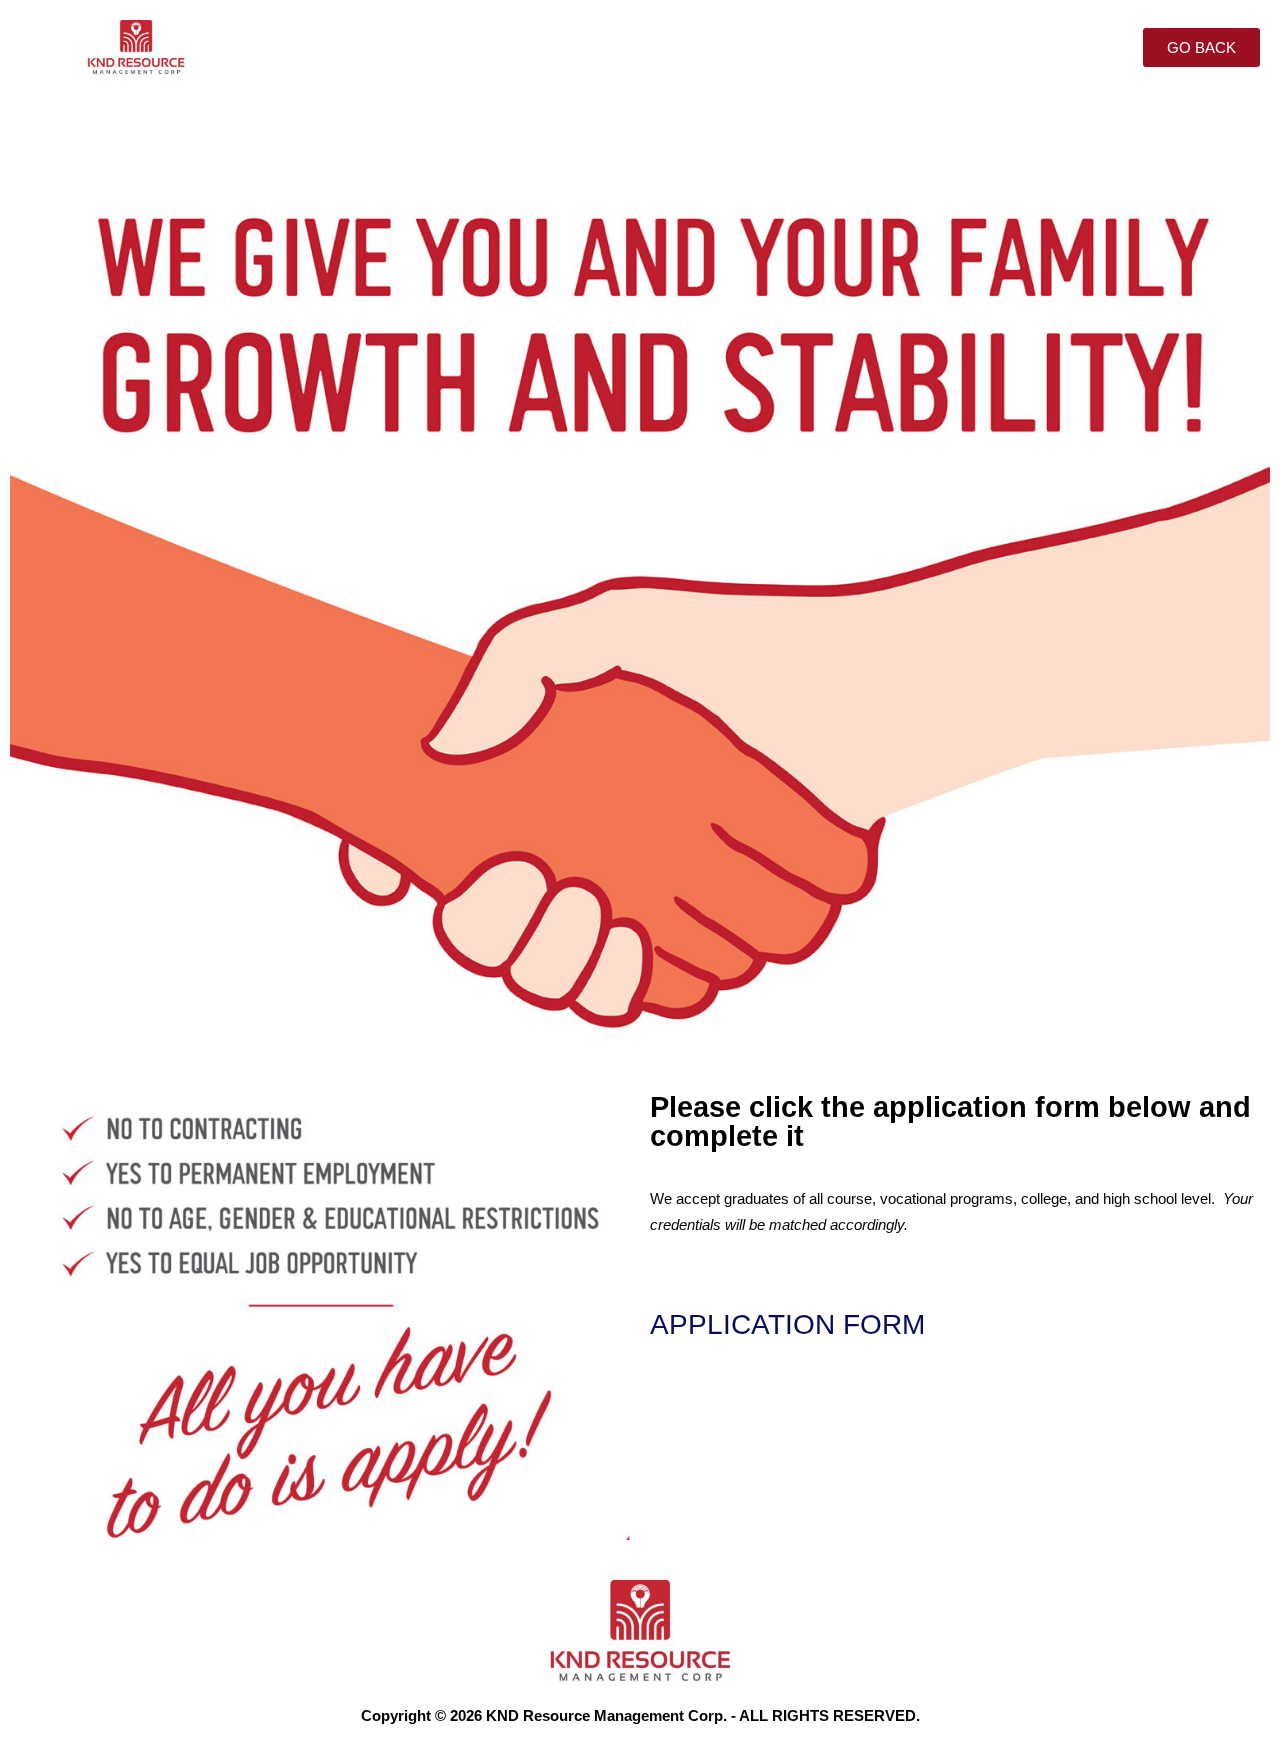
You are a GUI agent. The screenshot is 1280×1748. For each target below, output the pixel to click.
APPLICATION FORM (787, 1324)
